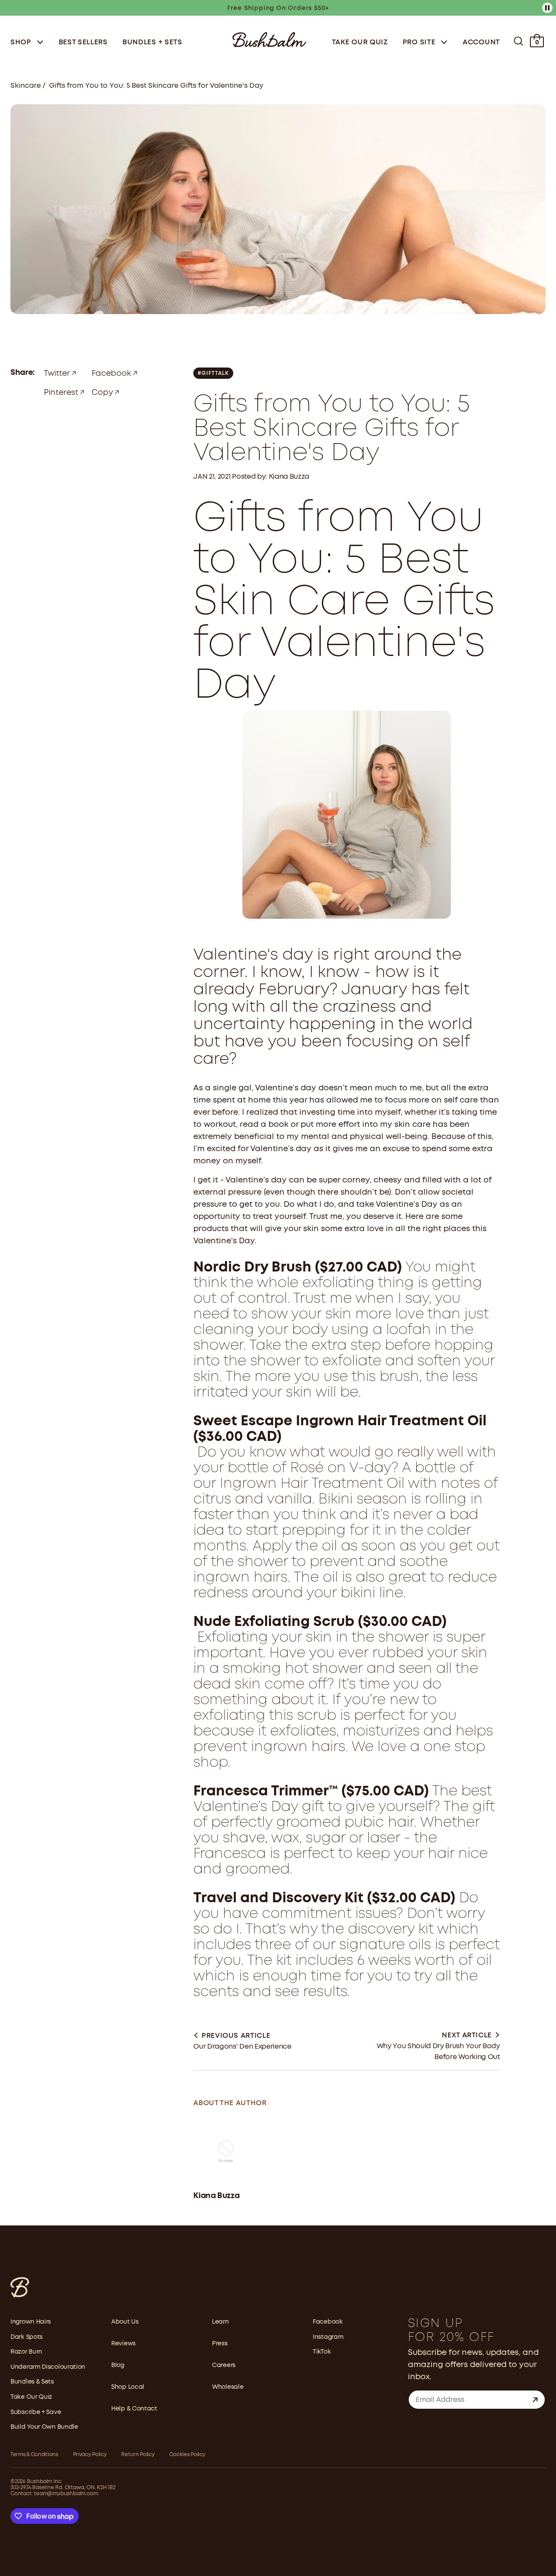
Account (481, 42)
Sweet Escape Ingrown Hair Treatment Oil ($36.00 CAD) (340, 1429)
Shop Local (128, 2387)
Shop (22, 42)
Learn (220, 2322)
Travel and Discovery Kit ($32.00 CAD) (324, 1899)
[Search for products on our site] (518, 41)
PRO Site (420, 42)
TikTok (322, 2352)
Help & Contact (134, 2409)
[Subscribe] (535, 2400)
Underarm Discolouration (48, 2367)
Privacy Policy (90, 2455)
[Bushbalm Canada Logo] (269, 39)
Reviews (123, 2344)
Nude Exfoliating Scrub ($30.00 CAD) (320, 1622)
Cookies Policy (187, 2455)
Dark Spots (26, 2337)
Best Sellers (83, 42)
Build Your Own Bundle (44, 2427)
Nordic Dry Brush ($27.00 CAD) (298, 1268)
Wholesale (228, 2387)
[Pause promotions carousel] (547, 8)
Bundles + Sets (152, 42)
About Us (125, 2322)
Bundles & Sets (32, 2382)
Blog (118, 2365)
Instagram (328, 2337)
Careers (224, 2365)
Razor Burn (26, 2352)
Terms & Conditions (34, 2455)
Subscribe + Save (36, 2412)
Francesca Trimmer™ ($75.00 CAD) (311, 1792)
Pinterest (61, 393)
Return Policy (138, 2455)
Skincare (26, 86)
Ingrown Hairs (31, 2322)
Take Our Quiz (360, 42)
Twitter (57, 374)
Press (220, 2344)
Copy (102, 393)
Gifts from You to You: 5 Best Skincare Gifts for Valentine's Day (156, 86)
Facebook (111, 374)
